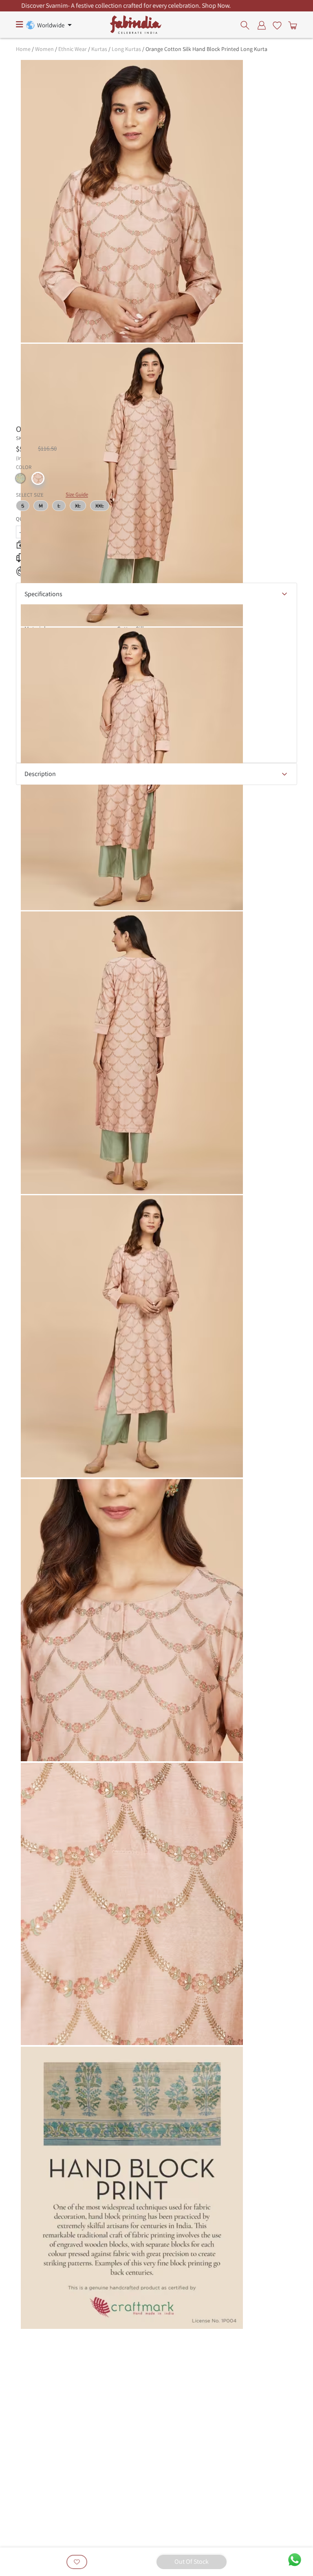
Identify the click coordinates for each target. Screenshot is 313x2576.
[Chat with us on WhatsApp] (295, 2559)
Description (40, 774)
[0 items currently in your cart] (291, 25)
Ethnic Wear (73, 49)
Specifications (43, 594)
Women (44, 49)
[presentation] (247, 25)
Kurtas (99, 49)
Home (23, 49)
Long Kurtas (126, 49)
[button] (20, 478)
